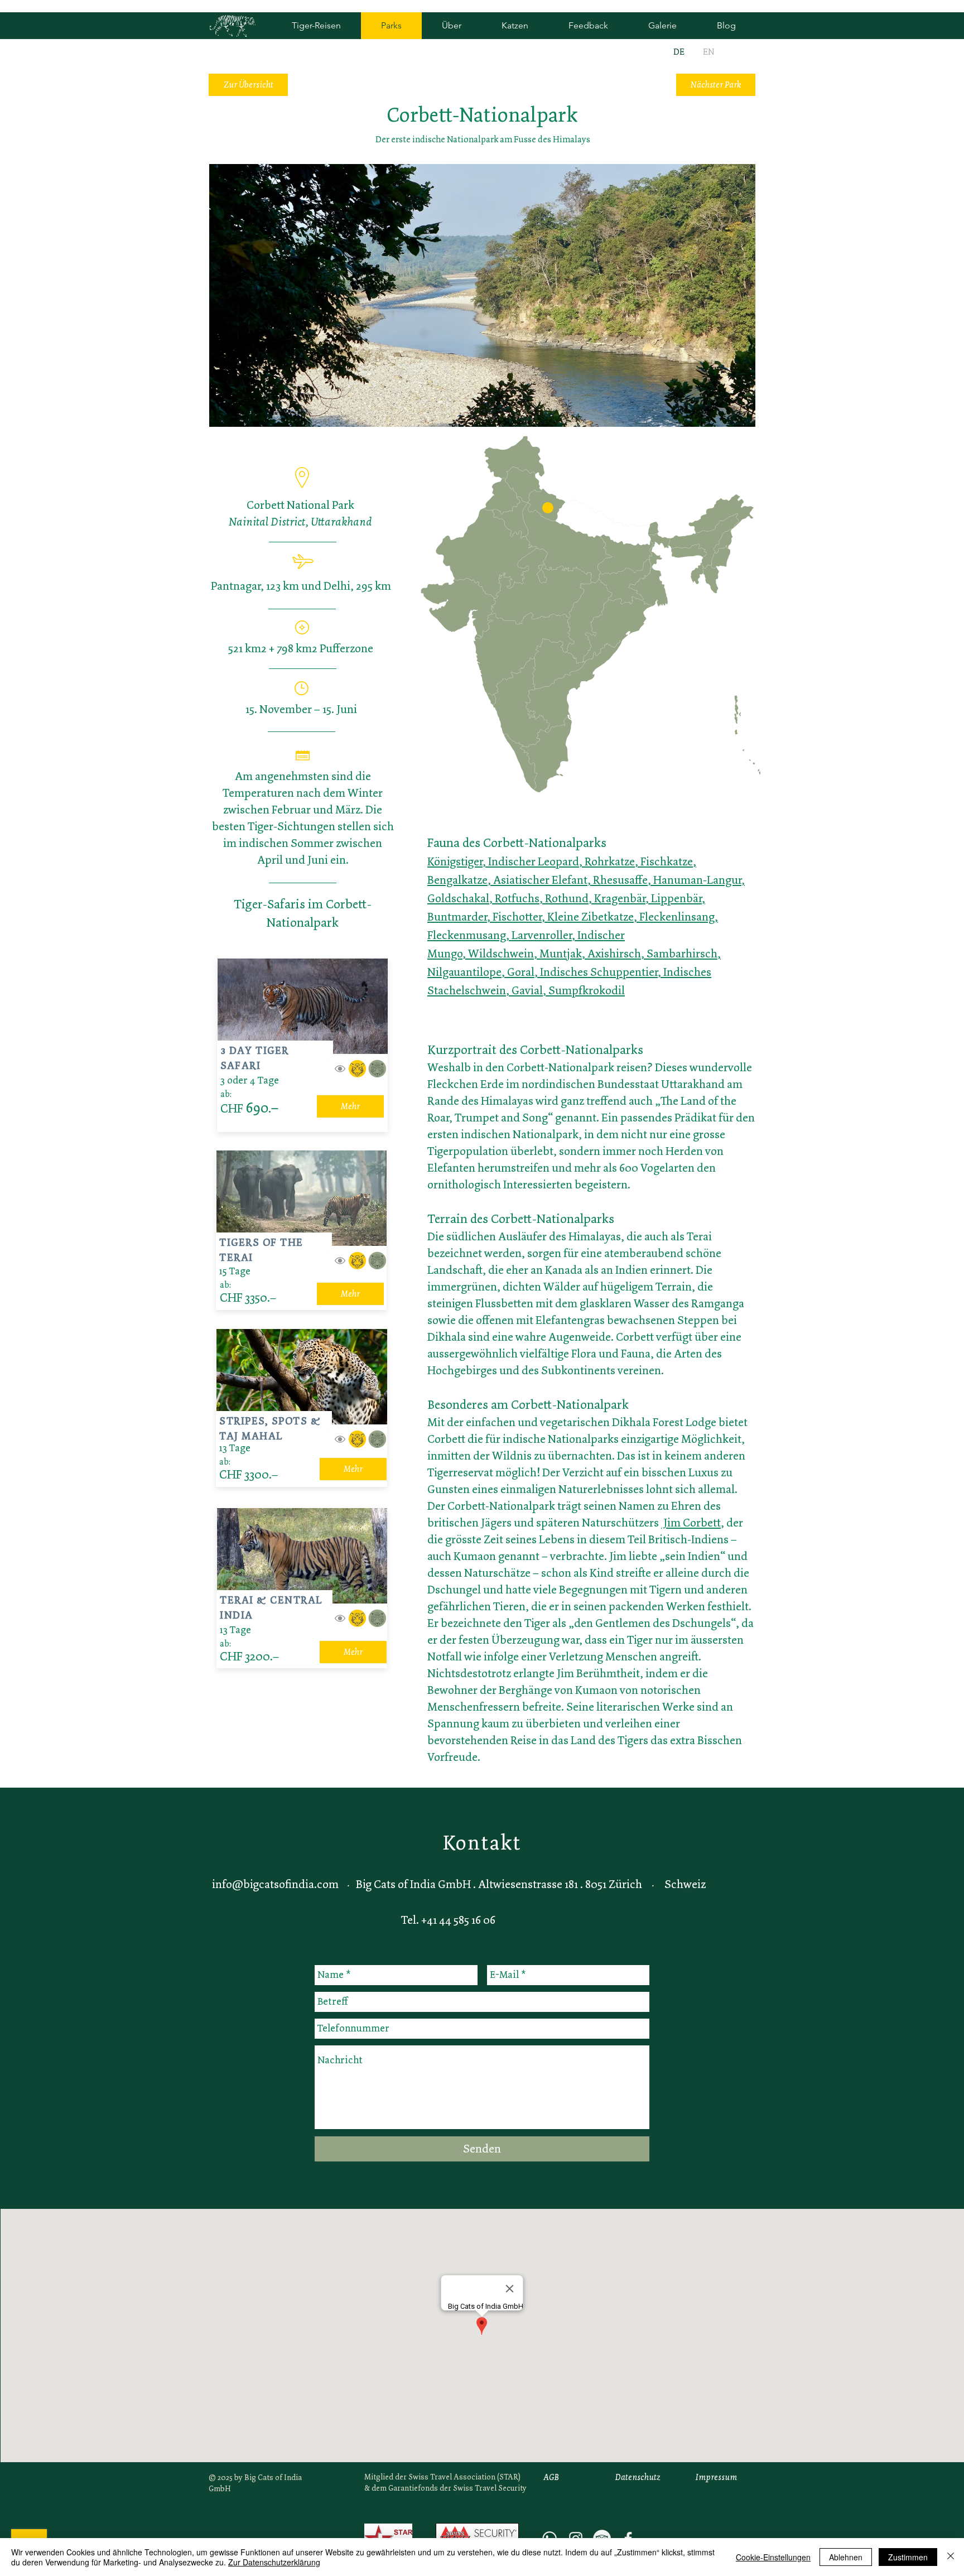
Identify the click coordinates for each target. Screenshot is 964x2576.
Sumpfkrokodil (587, 990)
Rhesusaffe (620, 880)
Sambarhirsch (682, 954)
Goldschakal (458, 898)
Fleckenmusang (467, 935)
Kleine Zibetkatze (591, 917)
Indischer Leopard (534, 861)
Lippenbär (676, 898)
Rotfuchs (517, 898)
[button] (548, 508)
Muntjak (561, 954)
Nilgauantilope (464, 972)
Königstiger (455, 861)
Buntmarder (457, 917)
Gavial (527, 990)
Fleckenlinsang (677, 917)
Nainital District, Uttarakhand (300, 522)
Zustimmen (908, 2557)
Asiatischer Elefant (540, 880)
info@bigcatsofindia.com (275, 1884)
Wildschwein (501, 954)
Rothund (567, 898)
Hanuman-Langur (697, 880)
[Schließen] (951, 2557)
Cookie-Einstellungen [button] (773, 2557)
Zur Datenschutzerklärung (274, 2562)
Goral (521, 972)
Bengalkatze (457, 880)
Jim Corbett (691, 1523)
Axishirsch (614, 954)
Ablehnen (846, 2557)
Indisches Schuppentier (599, 972)
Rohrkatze (610, 861)
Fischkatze (667, 861)
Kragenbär (620, 898)
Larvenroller (542, 935)
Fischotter (517, 917)
